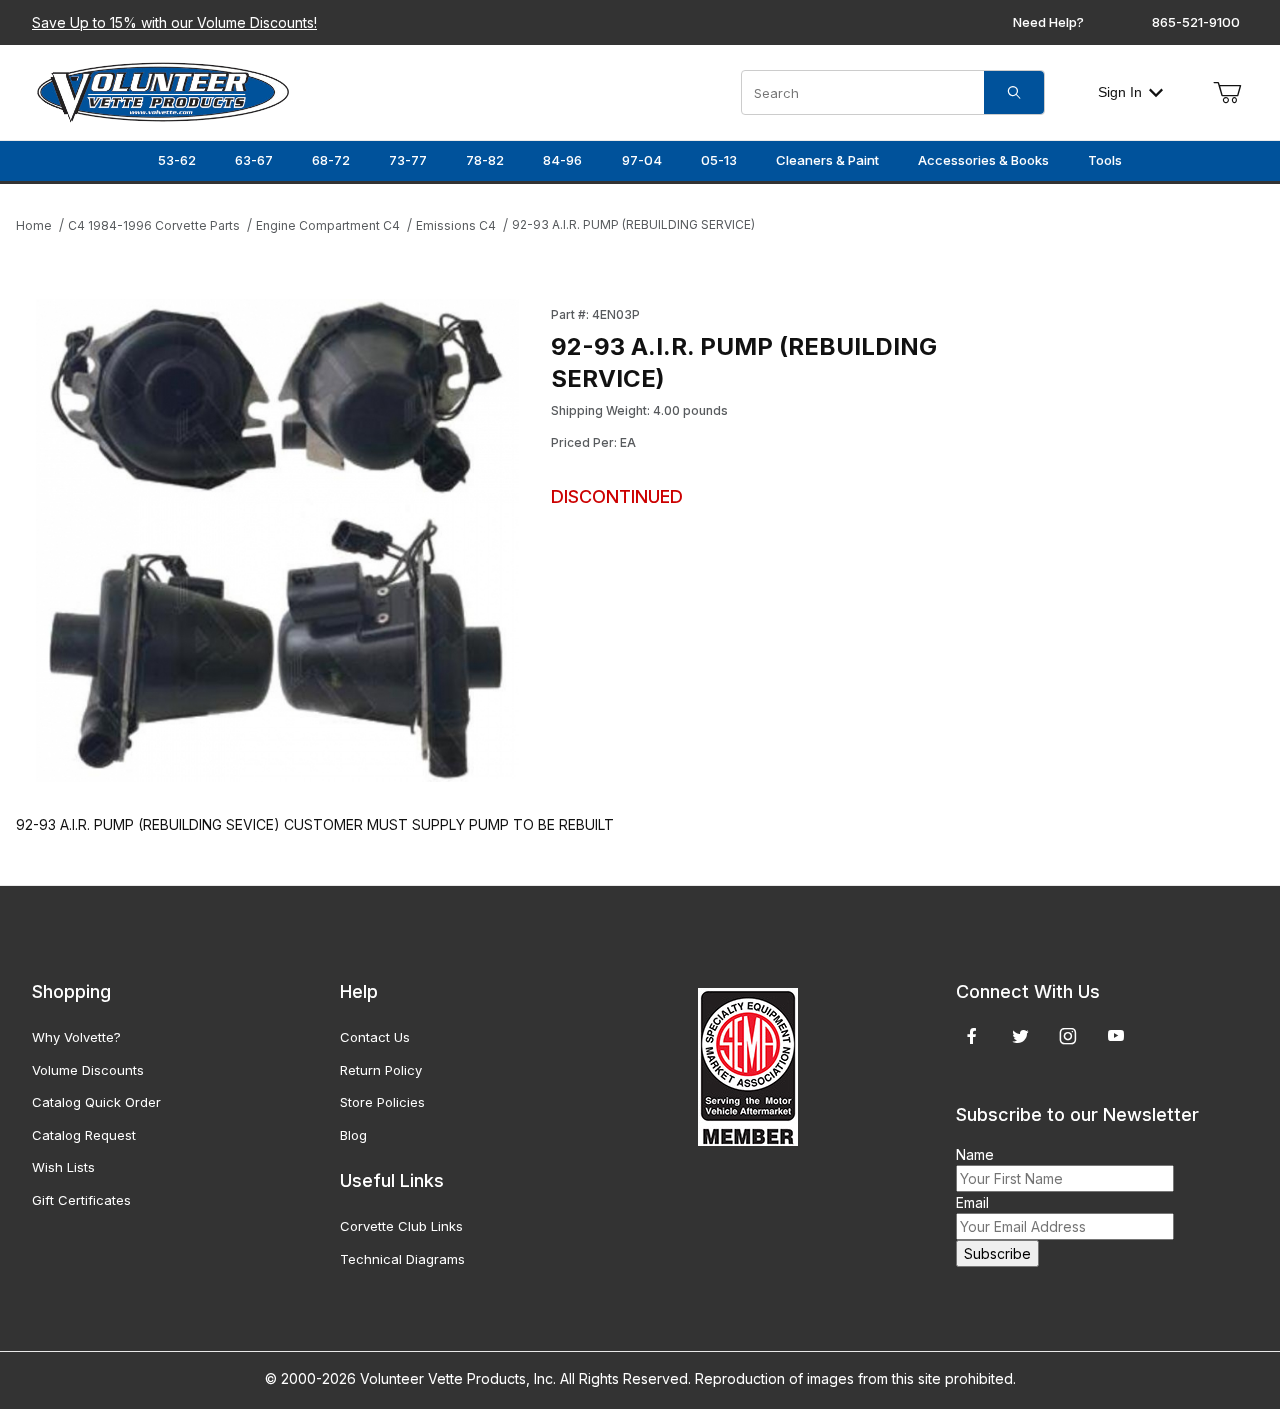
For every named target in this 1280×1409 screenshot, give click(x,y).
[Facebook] (972, 1036)
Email (972, 1202)
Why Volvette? (76, 1037)
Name (975, 1154)
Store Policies (382, 1102)
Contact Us (375, 1037)
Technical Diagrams (402, 1259)
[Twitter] (1020, 1036)
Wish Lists (63, 1167)
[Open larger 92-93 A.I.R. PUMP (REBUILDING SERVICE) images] (277, 540)
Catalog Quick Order (96, 1102)
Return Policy (381, 1070)
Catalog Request (84, 1135)
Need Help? (1048, 22)
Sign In (1120, 92)
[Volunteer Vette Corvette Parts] (163, 90)
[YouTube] (1116, 1036)
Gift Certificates (81, 1200)
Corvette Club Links (401, 1226)
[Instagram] (1068, 1036)
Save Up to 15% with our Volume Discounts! (174, 22)
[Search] (1014, 92)
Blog (353, 1135)
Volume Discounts (88, 1070)
